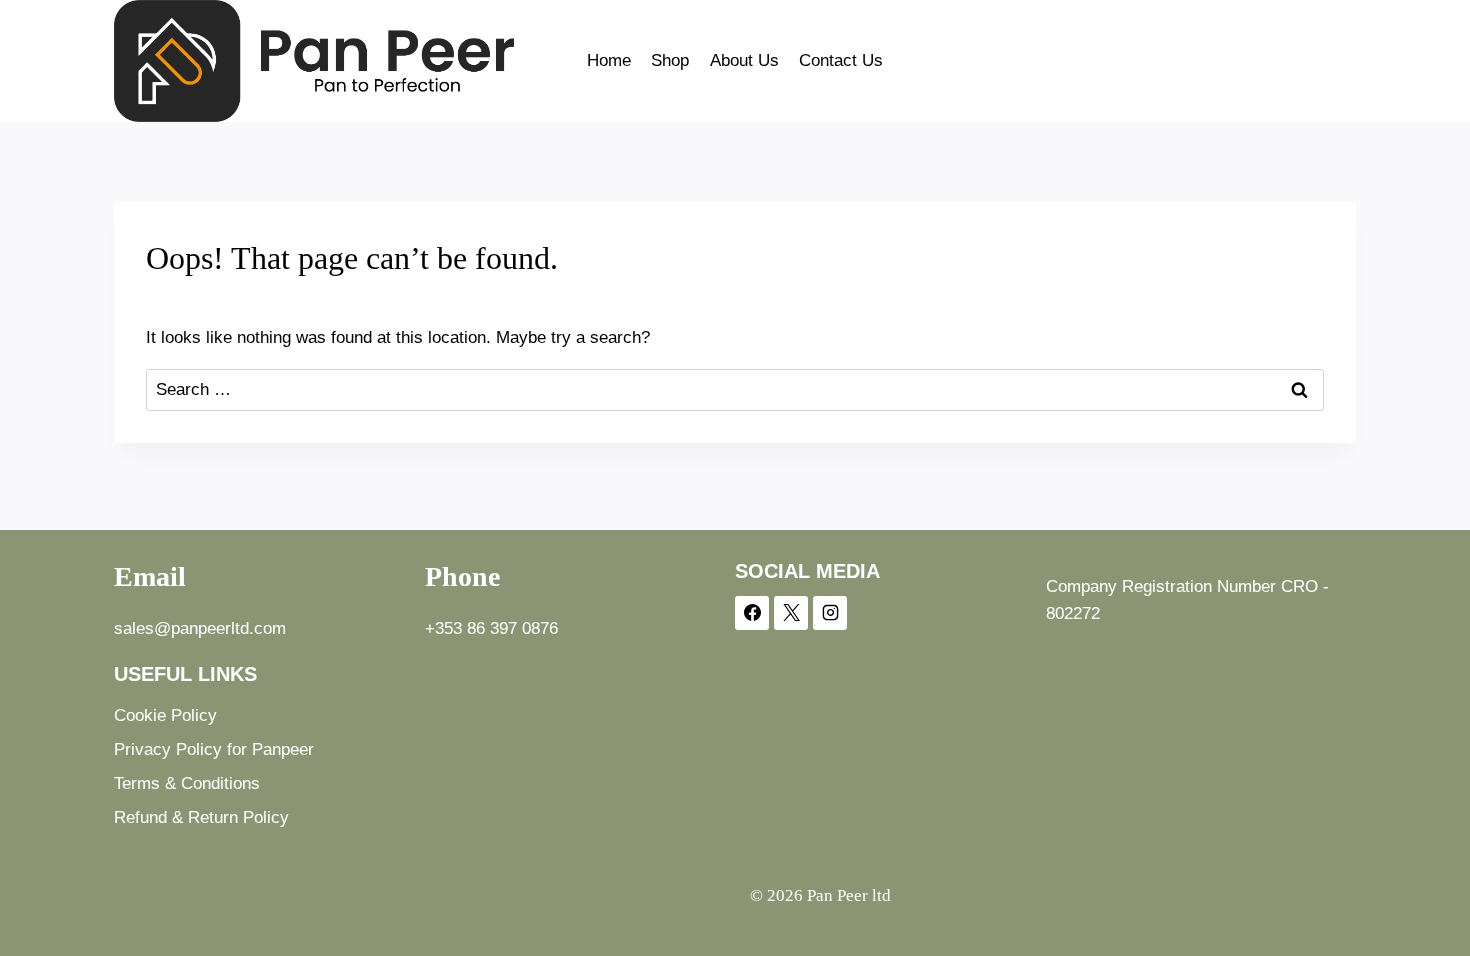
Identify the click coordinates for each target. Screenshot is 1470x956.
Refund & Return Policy (201, 817)
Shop (670, 60)
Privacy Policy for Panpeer (214, 749)
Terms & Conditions (187, 783)
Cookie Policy (165, 715)
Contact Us (841, 60)
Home (609, 60)
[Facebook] (752, 613)
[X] (791, 613)
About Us (744, 60)
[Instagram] (830, 613)
